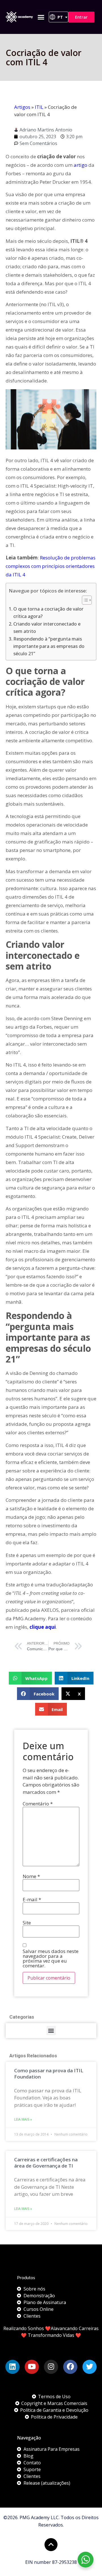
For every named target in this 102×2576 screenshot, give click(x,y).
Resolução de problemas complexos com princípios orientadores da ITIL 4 (51, 566)
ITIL (39, 107)
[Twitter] (90, 2367)
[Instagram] (51, 2367)
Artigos (22, 107)
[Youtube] (32, 2367)
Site (27, 1923)
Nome (31, 1876)
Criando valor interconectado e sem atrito (47, 628)
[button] (41, 17)
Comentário (38, 1804)
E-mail (32, 1899)
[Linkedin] (12, 2367)
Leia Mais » (23, 2119)
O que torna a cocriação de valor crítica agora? (48, 613)
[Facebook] (70, 2367)
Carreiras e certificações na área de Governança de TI (46, 2163)
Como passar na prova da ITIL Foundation (49, 2074)
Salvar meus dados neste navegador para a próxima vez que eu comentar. (51, 1958)
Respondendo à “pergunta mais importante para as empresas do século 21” (49, 646)
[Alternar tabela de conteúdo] (84, 600)
